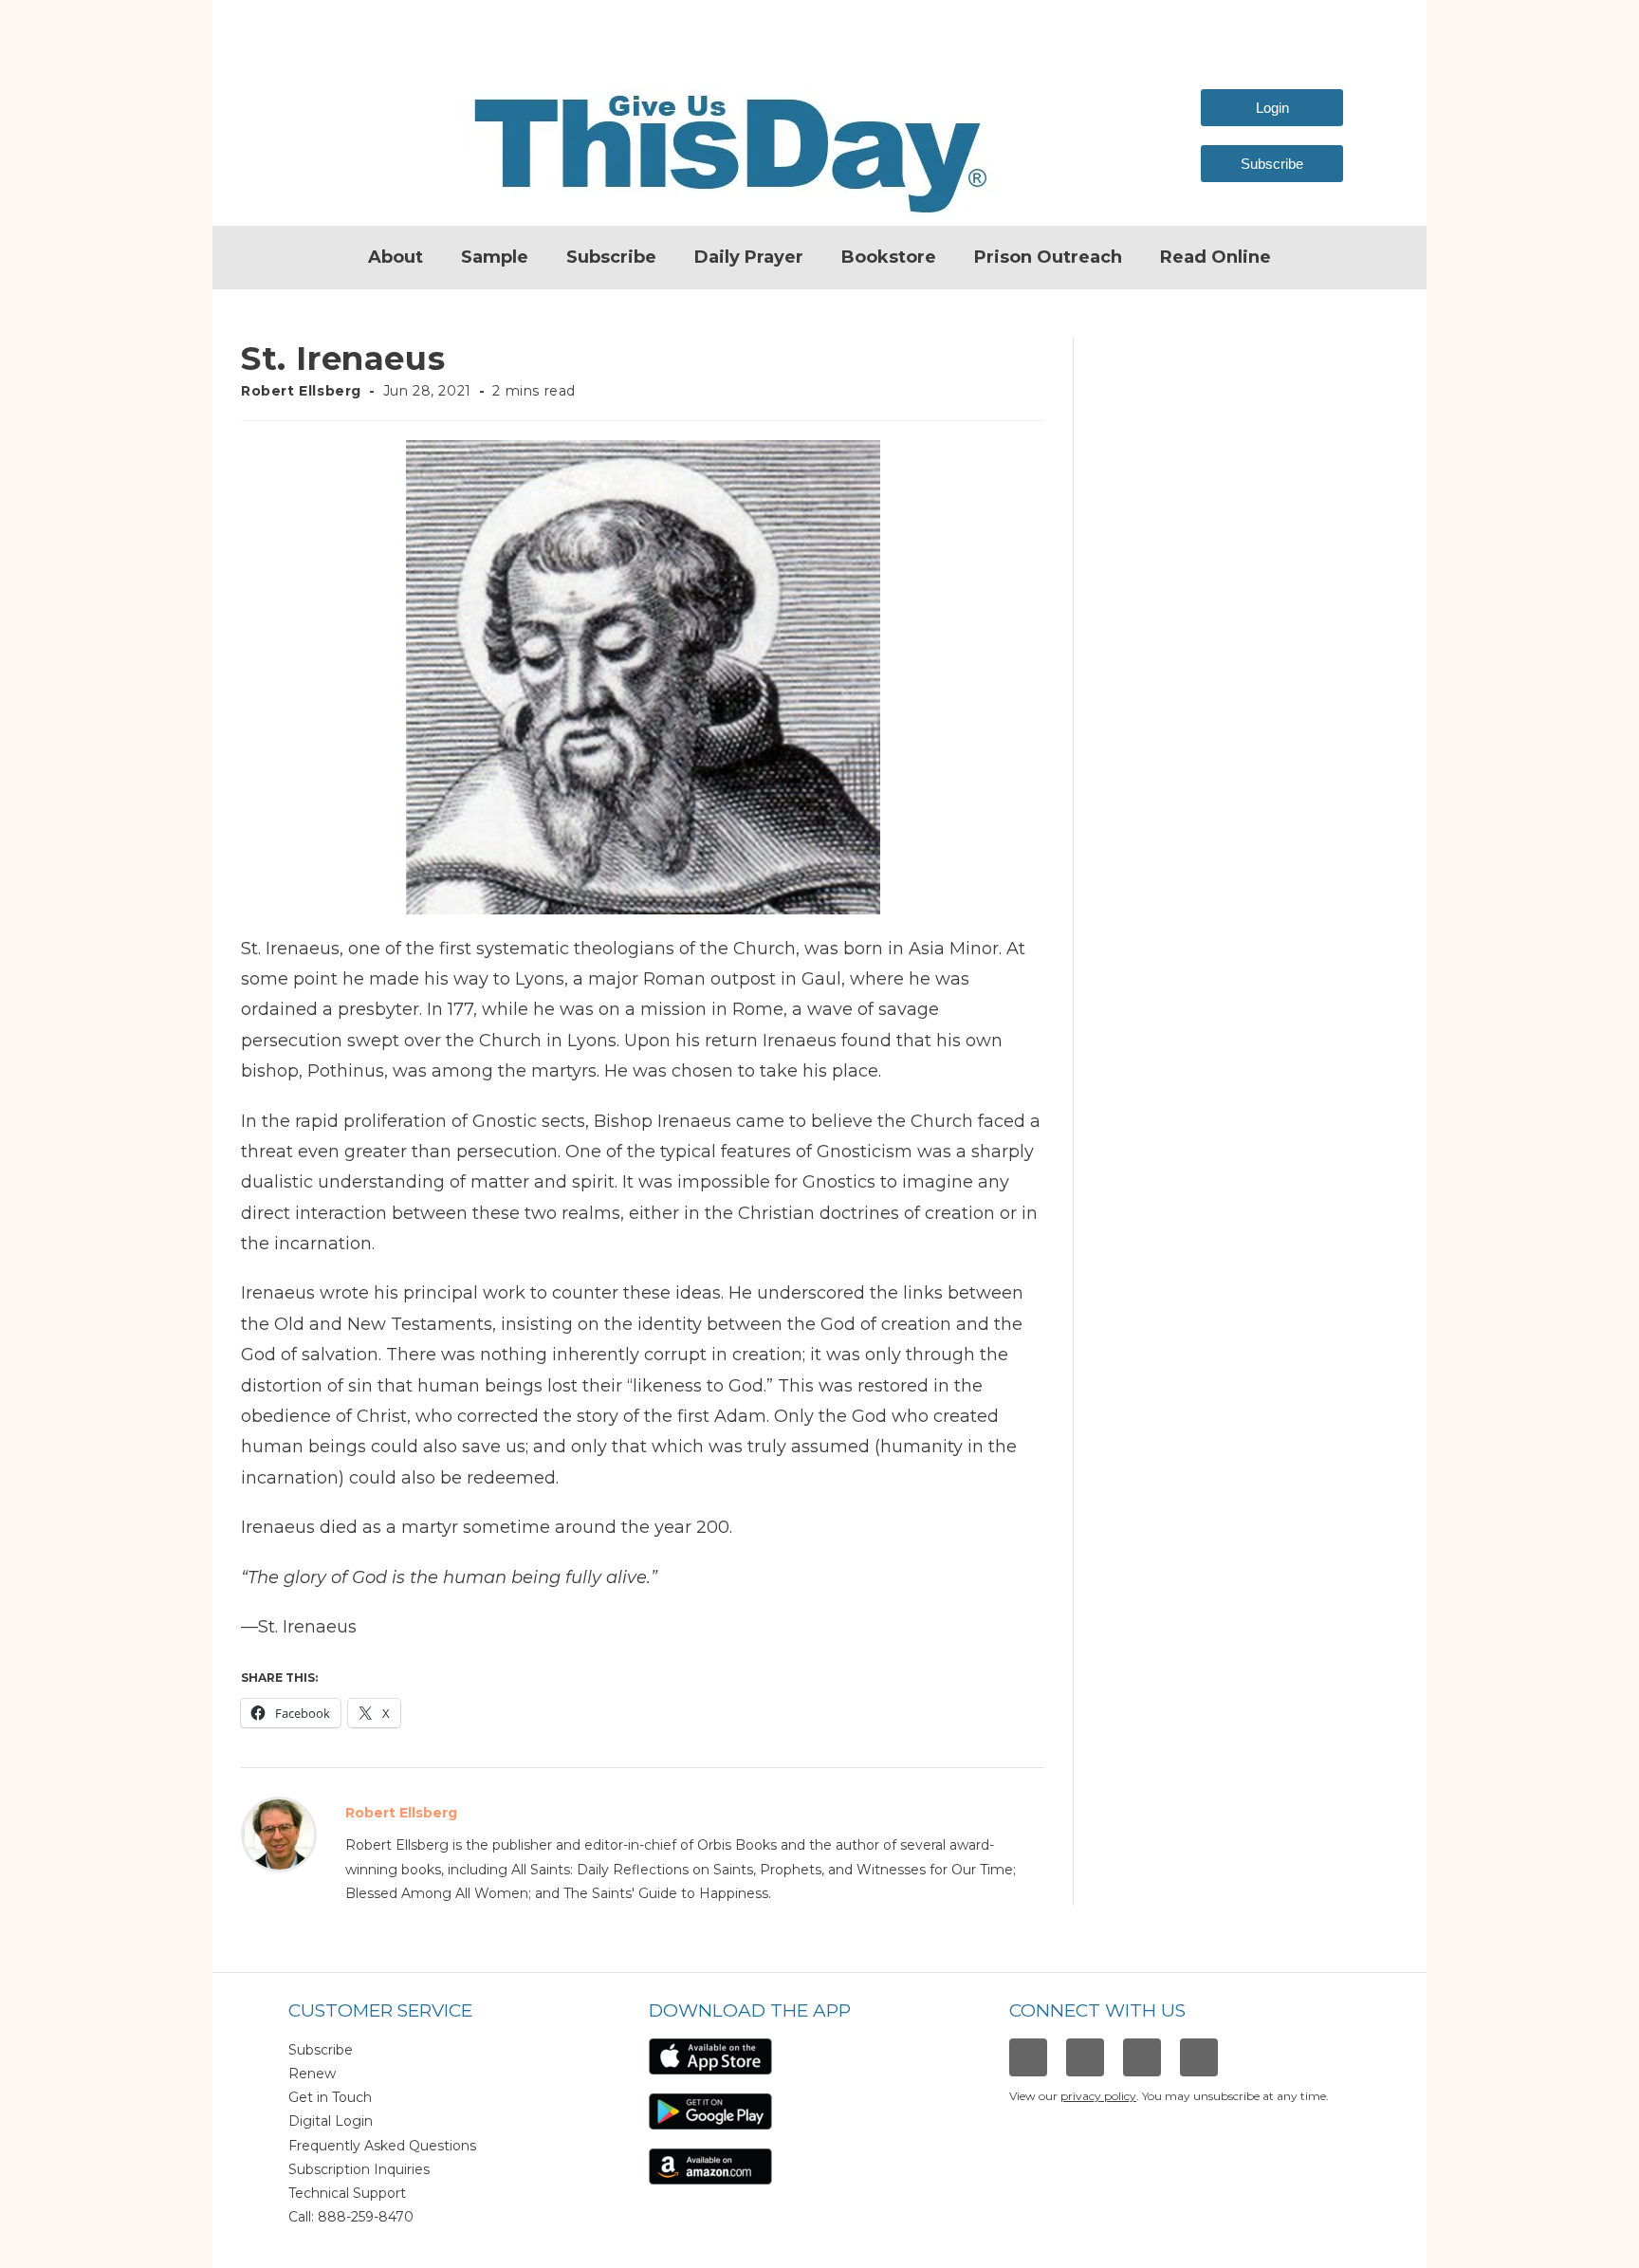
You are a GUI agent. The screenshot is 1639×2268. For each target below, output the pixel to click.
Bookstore (889, 257)
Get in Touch (330, 2097)
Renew (312, 2074)
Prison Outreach (1048, 257)
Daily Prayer (749, 257)
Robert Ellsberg (301, 391)
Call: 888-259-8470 (351, 2217)
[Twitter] (1142, 2057)
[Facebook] (1028, 2057)
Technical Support (347, 2193)
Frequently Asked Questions (382, 2146)
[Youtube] (1199, 2057)
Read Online (1215, 257)
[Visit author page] (279, 1834)
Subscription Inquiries (359, 2169)
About (396, 257)
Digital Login (331, 2121)
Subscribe (611, 257)
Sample (495, 257)
